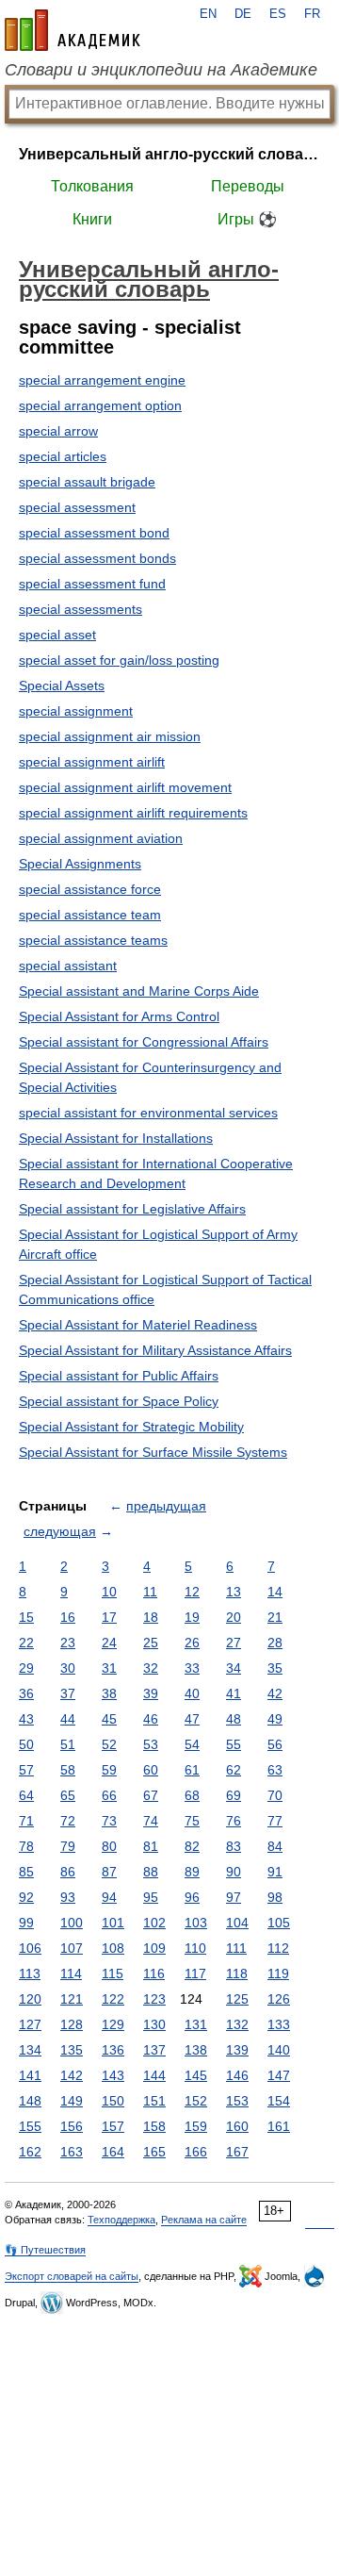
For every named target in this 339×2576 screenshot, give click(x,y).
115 (113, 1973)
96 (192, 1897)
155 (30, 2126)
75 (192, 1821)
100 (72, 1923)
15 (26, 1617)
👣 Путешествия (45, 2250)
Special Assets (62, 685)
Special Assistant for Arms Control (119, 1016)
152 (196, 2101)
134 (30, 2050)
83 (234, 1846)
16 (68, 1617)
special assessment (77, 507)
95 (151, 1897)
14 (275, 1592)
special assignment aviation (101, 838)
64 (26, 1795)
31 (109, 1668)
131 (196, 2024)
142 (72, 2075)
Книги (92, 219)
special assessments (81, 609)
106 (30, 1948)
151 (154, 2101)
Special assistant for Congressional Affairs (144, 1042)
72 (68, 1821)
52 (109, 1744)
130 (154, 2024)
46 (151, 1719)
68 (192, 1795)
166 (196, 2152)
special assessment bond (94, 533)
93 (68, 1897)
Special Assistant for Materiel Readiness (138, 1325)
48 (234, 1719)
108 (113, 1948)
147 (279, 2075)
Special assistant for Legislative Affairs (132, 1209)
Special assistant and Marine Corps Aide (139, 991)
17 (109, 1617)
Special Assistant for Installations (116, 1138)
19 (192, 1617)
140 (279, 2050)
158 (154, 2126)
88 (151, 1872)
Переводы (248, 186)
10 (109, 1592)
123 (154, 1999)
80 (109, 1846)
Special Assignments (80, 864)
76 (234, 1821)
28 (275, 1643)
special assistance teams (93, 940)
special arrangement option (100, 405)
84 (275, 1846)
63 (275, 1770)
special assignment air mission (110, 736)
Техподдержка (121, 2220)
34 (234, 1668)
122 (113, 1999)
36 (26, 1693)
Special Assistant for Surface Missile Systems (153, 1452)
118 (237, 1973)
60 (151, 1770)
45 (109, 1719)
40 (192, 1693)
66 (109, 1795)
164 (113, 2152)
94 (109, 1897)
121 (72, 1999)
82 (192, 1846)
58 (68, 1770)
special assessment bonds (97, 558)
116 (154, 1973)
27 (234, 1643)
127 (30, 2024)
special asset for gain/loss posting (119, 660)
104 (237, 1923)
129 (113, 2024)
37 (68, 1693)
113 (30, 1973)
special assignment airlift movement (125, 787)
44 (68, 1719)
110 (195, 1948)
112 (278, 1948)
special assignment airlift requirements (133, 813)
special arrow (58, 431)
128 (72, 2024)
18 (151, 1617)
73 (109, 1821)
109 (154, 1948)
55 (234, 1744)
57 (26, 1770)
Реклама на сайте (204, 2220)
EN (208, 14)
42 (275, 1693)
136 (113, 2050)
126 (279, 1999)
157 (113, 2126)
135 (72, 2050)
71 (26, 1821)
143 (113, 2075)
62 (234, 1770)
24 (109, 1643)
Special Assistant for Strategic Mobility (131, 1427)
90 (234, 1872)
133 (279, 2024)
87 (109, 1872)
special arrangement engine (102, 380)
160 (237, 2126)
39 (151, 1693)
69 (234, 1795)
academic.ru (73, 30)
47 (192, 1719)
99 (26, 1923)
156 (72, 2126)
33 (192, 1668)
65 (68, 1795)
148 (30, 2101)
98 (275, 1897)
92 (26, 1897)
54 (192, 1744)
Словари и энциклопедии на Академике (161, 70)
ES (278, 14)
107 (72, 1948)
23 (68, 1643)
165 (154, 2152)
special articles (63, 456)
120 (30, 1999)
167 (237, 2152)
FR (312, 14)
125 (237, 1999)
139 (237, 2050)
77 (275, 1821)
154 (279, 2101)
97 (234, 1897)
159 (196, 2126)
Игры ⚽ (247, 219)
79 (68, 1846)
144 (154, 2075)
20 (234, 1617)
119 (278, 1973)
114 (71, 1973)
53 (151, 1744)
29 (26, 1668)
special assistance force (90, 889)
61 (192, 1770)
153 (237, 2101)
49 (275, 1719)
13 (234, 1592)
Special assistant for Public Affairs (119, 1376)
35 (275, 1668)
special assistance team (90, 915)
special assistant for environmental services (148, 1113)
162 (30, 2152)
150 (113, 2101)
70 (275, 1795)
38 (109, 1693)
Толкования (92, 186)
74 (151, 1821)
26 (192, 1643)
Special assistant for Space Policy (119, 1401)
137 (154, 2050)
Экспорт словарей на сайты (72, 2276)
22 (26, 1643)
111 (236, 1948)
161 (279, 2126)
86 (68, 1872)
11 (150, 1592)
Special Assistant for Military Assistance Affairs (155, 1350)
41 (234, 1693)
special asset (57, 635)
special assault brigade (87, 482)
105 (279, 1923)
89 (192, 1872)
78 (26, 1846)
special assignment (76, 711)
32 (151, 1668)
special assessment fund (92, 584)
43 (26, 1719)
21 (275, 1617)
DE (243, 14)
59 (109, 1770)
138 (196, 2050)
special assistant (68, 966)
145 (196, 2075)
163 (72, 2152)
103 (196, 1923)
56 (275, 1744)
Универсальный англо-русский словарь (169, 154)
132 (237, 2024)
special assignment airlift (92, 762)
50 (26, 1744)
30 (68, 1668)
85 (26, 1872)
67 (151, 1795)
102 (154, 1923)
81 (151, 1846)
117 (195, 1973)
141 (30, 2075)
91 (275, 1872)
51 (68, 1744)
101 (113, 1923)
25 (151, 1643)
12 (192, 1592)
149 (72, 2101)
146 (237, 2075)
